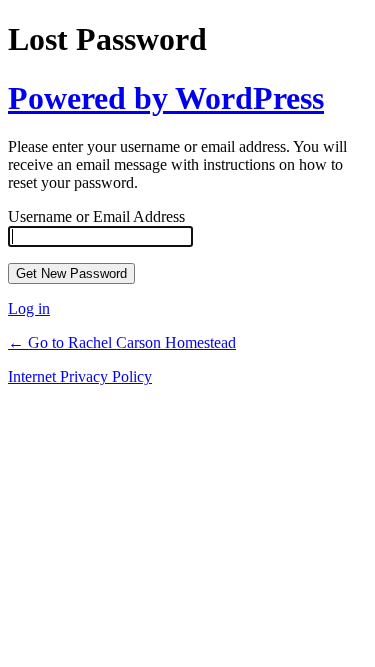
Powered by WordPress (166, 98)
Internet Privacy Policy (80, 376)
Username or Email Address (96, 216)
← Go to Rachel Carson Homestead (122, 342)
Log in (29, 308)
